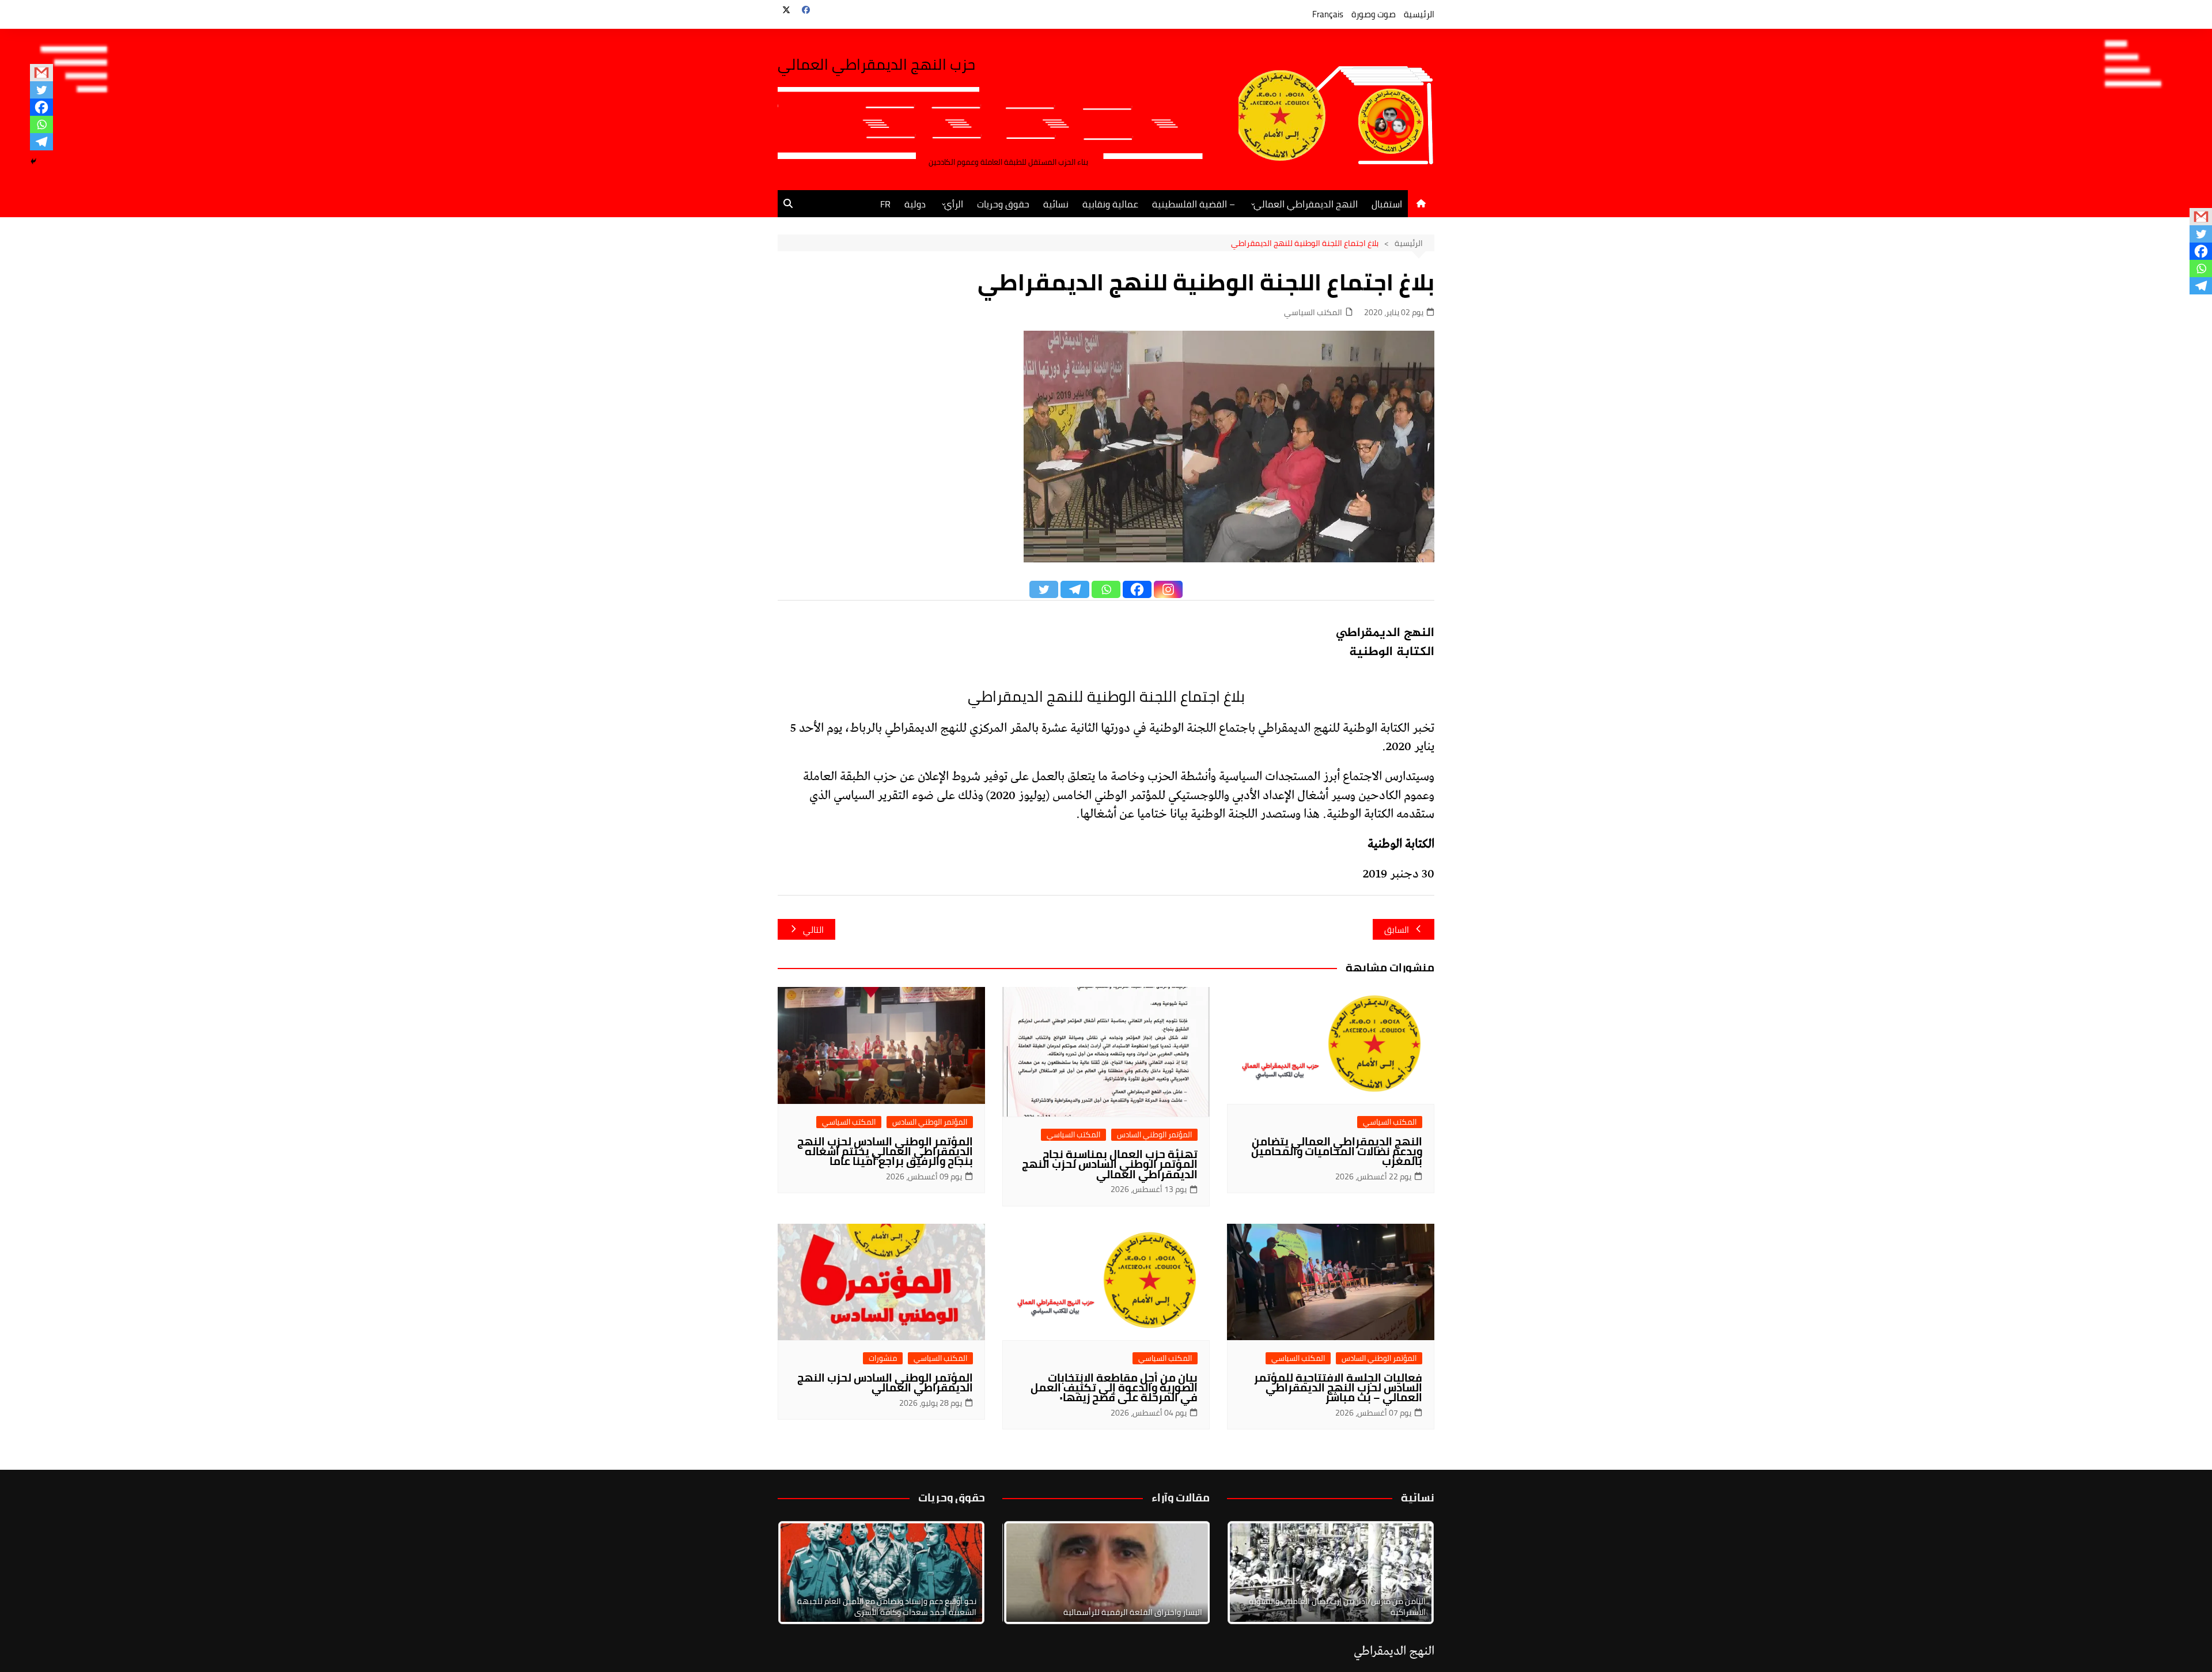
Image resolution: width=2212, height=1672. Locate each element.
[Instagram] (1168, 589)
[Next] (1410, 1572)
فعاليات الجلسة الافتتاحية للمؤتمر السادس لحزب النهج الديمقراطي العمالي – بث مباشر (1338, 1387)
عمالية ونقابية (1110, 204)
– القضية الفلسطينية (1194, 204)
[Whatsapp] (41, 124)
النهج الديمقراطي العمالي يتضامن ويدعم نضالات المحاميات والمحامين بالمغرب (1337, 1151)
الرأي (954, 204)
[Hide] (33, 161)
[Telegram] (41, 142)
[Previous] (1027, 1572)
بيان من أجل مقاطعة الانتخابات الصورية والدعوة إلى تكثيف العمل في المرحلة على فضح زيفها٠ (1114, 1387)
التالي (813, 930)
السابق (1397, 930)
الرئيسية (1419, 14)
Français (1328, 14)
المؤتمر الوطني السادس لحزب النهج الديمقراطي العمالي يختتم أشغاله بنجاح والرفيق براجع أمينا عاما (885, 1151)
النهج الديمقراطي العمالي (1306, 204)
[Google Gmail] (41, 73)
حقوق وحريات (1003, 204)
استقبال (1387, 204)
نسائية (1056, 204)
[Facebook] (41, 107)
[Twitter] (41, 90)
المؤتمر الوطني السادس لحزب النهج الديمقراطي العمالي (885, 1382)
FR (885, 204)
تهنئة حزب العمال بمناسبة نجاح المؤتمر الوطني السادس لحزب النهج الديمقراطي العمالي (1110, 1164)
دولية (915, 204)
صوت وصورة (1374, 14)
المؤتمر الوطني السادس (1154, 1135)
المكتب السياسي (1313, 313)
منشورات (883, 1358)
